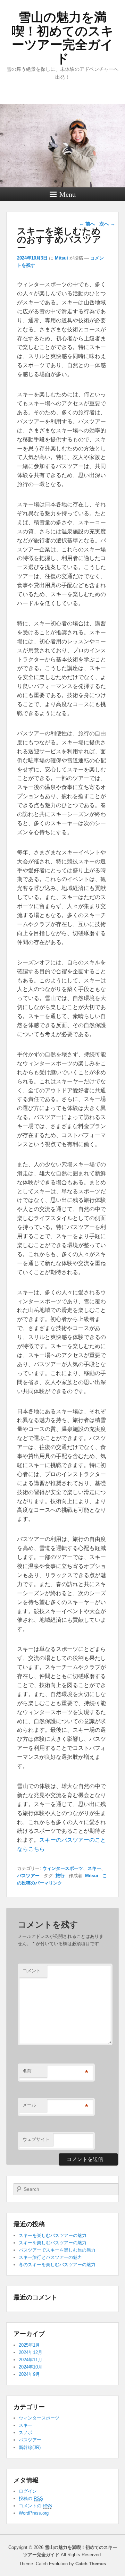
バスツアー (28, 1876)
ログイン (28, 2491)
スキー (94, 1868)
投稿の (31, 2498)
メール (29, 2105)
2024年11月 (31, 2360)
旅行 (60, 1876)
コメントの (35, 2506)
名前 (27, 2071)
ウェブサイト (36, 2139)
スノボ (26, 2433)
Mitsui (61, 258)
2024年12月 (31, 2352)
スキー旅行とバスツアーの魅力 (50, 2257)
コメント (32, 1971)
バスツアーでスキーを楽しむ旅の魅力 (57, 2250)
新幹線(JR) (30, 2447)
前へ (87, 224)
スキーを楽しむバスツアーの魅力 (53, 2235)
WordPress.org (34, 2513)
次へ (107, 224)
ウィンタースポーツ (63, 1868)
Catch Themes (91, 2564)
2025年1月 (29, 2345)
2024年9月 (29, 2374)
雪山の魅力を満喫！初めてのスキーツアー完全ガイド (63, 38)
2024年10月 (31, 2367)
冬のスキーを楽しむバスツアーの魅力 (57, 2265)
